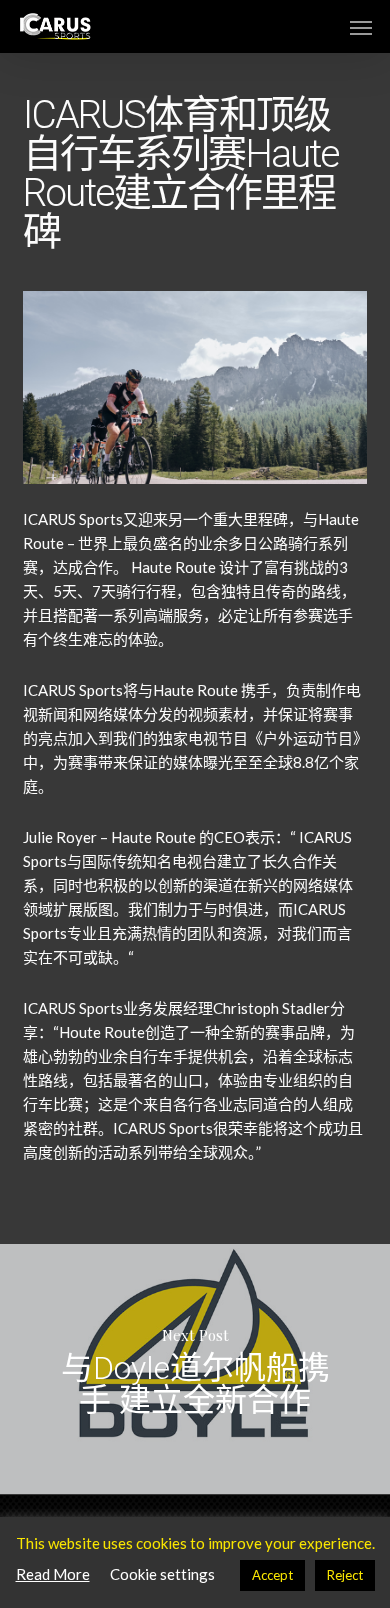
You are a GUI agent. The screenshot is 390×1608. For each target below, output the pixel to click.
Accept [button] (272, 1575)
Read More (53, 1574)
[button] (361, 27)
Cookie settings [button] (162, 1574)
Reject (345, 1575)
